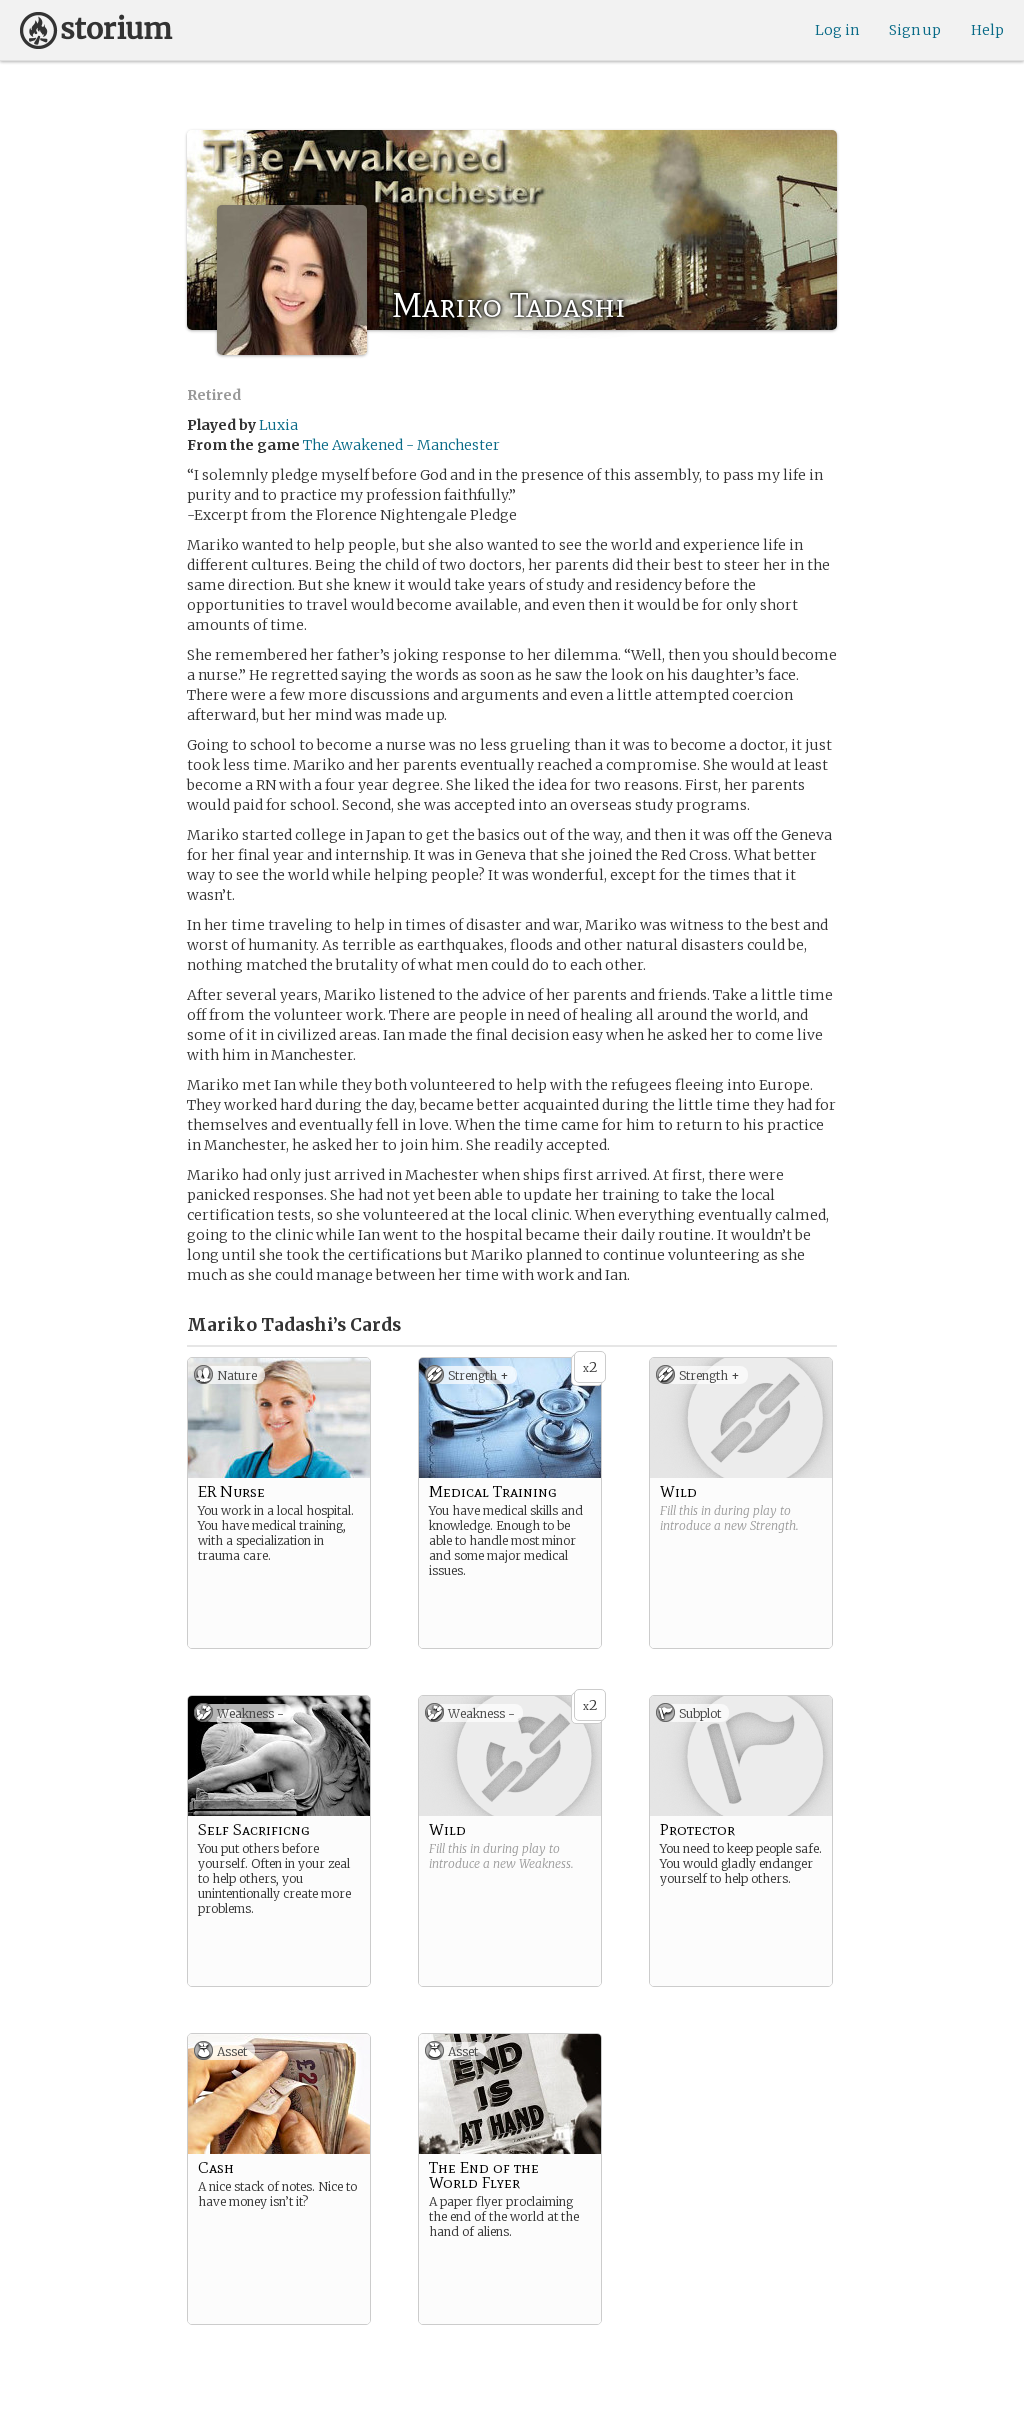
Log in (837, 30)
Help (987, 30)
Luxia (278, 425)
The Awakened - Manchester (401, 445)
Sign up (915, 30)
